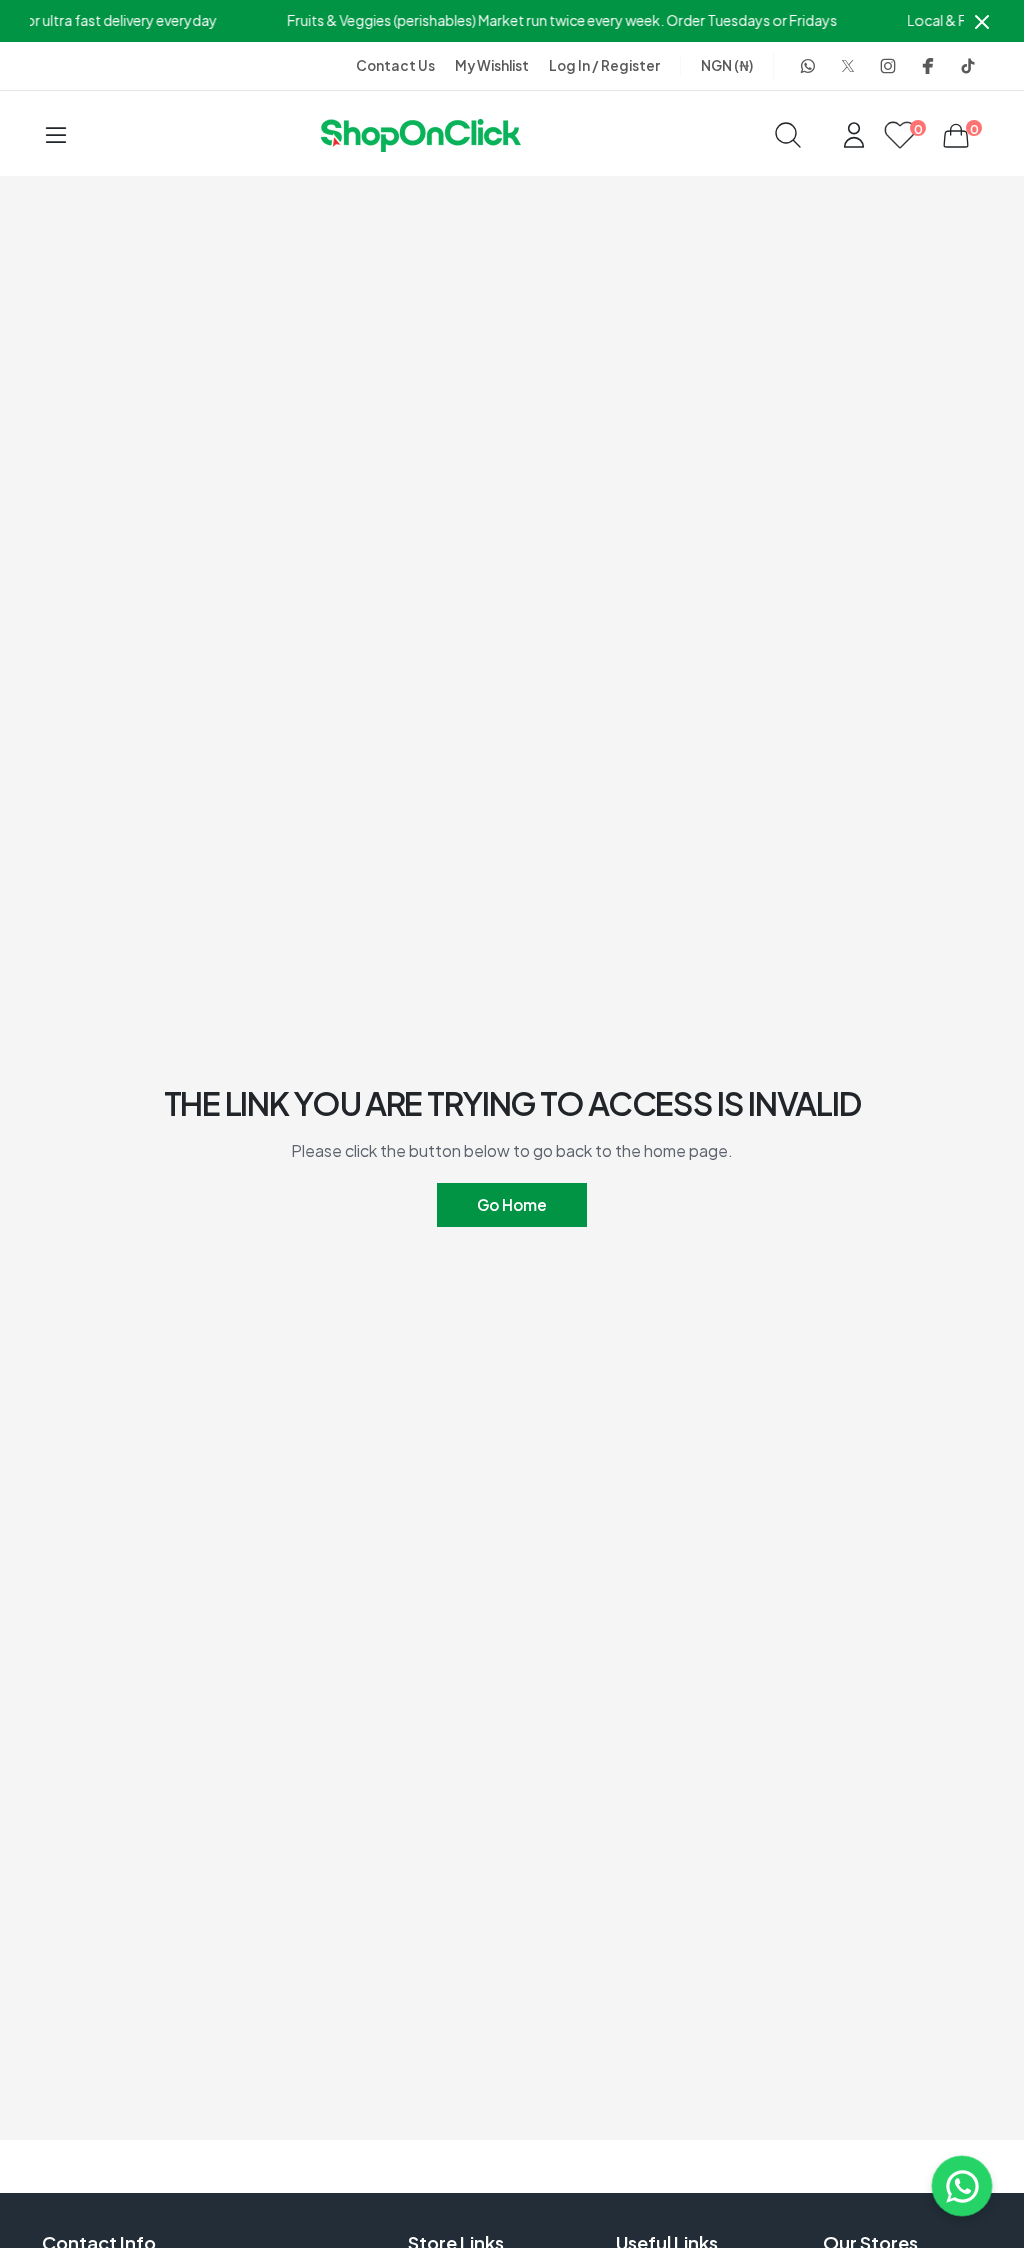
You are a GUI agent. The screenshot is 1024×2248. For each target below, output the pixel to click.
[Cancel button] (982, 21)
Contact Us (395, 65)
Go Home (512, 1204)
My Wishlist (492, 65)
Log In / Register (604, 65)
